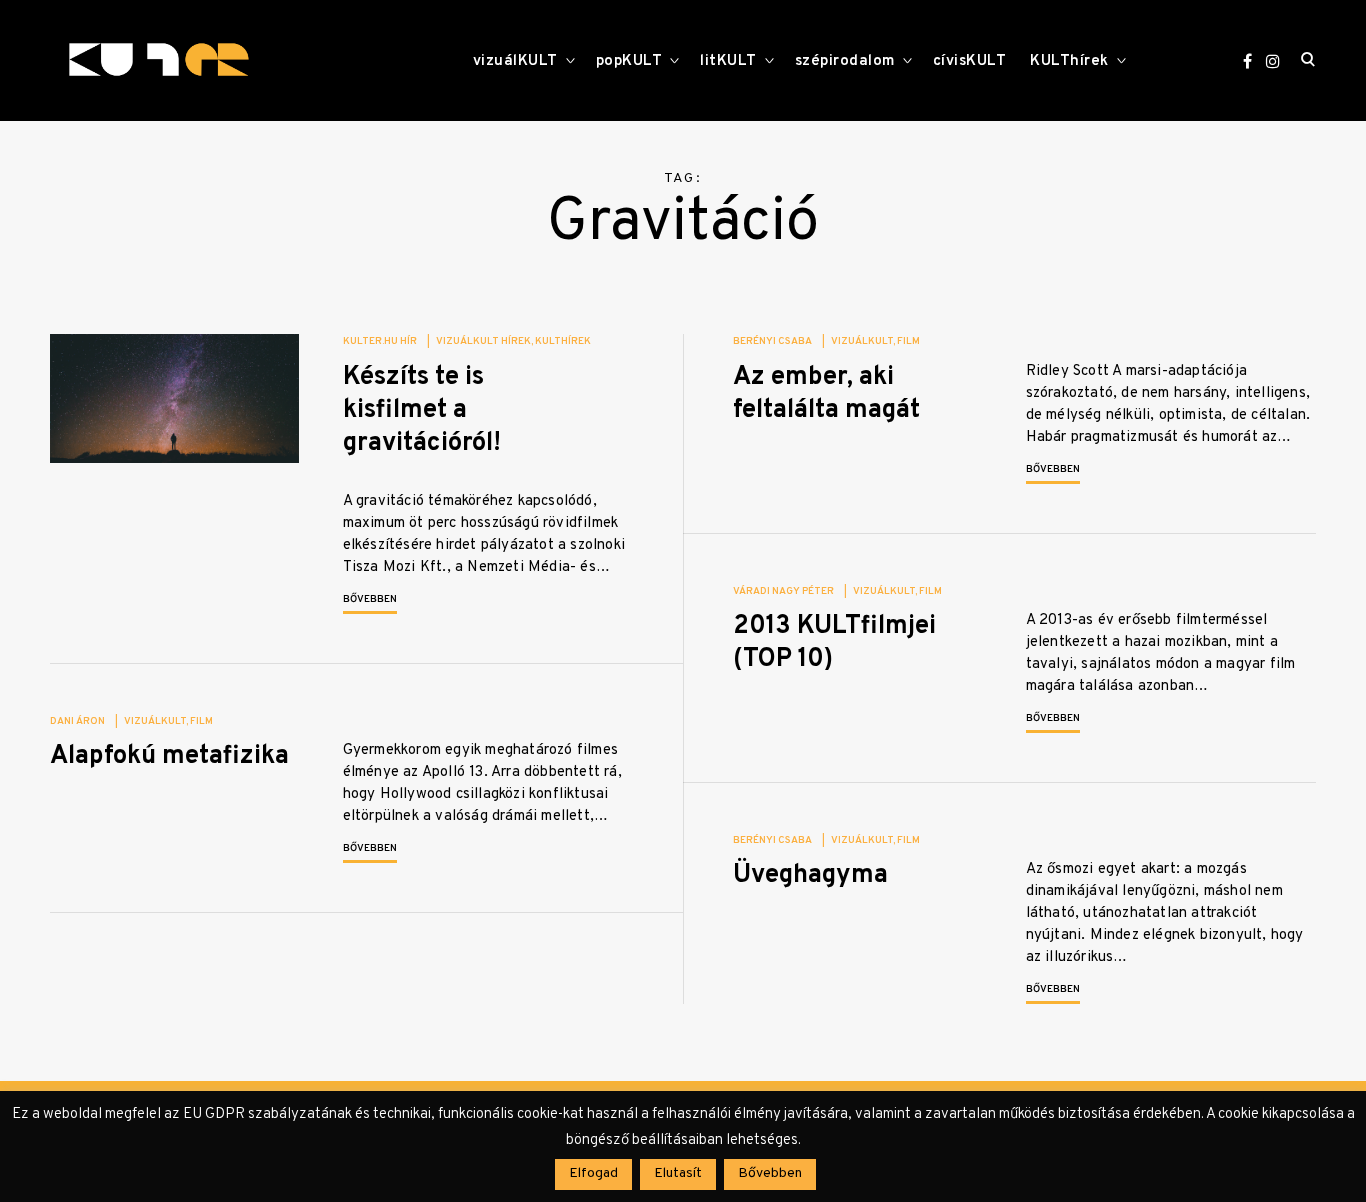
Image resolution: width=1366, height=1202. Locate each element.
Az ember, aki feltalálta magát (826, 394)
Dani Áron (77, 721)
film (908, 341)
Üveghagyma (810, 875)
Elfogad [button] (593, 1173)
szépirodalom (845, 61)
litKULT (728, 61)
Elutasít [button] (678, 1173)
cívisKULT (970, 61)
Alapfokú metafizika (169, 756)
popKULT (629, 61)
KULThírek (1069, 61)
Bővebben (370, 599)
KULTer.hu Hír (380, 341)
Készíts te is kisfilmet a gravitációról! (422, 411)
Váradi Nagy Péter (783, 591)
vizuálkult (862, 341)
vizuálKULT (515, 61)
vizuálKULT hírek (483, 341)
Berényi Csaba (772, 341)
